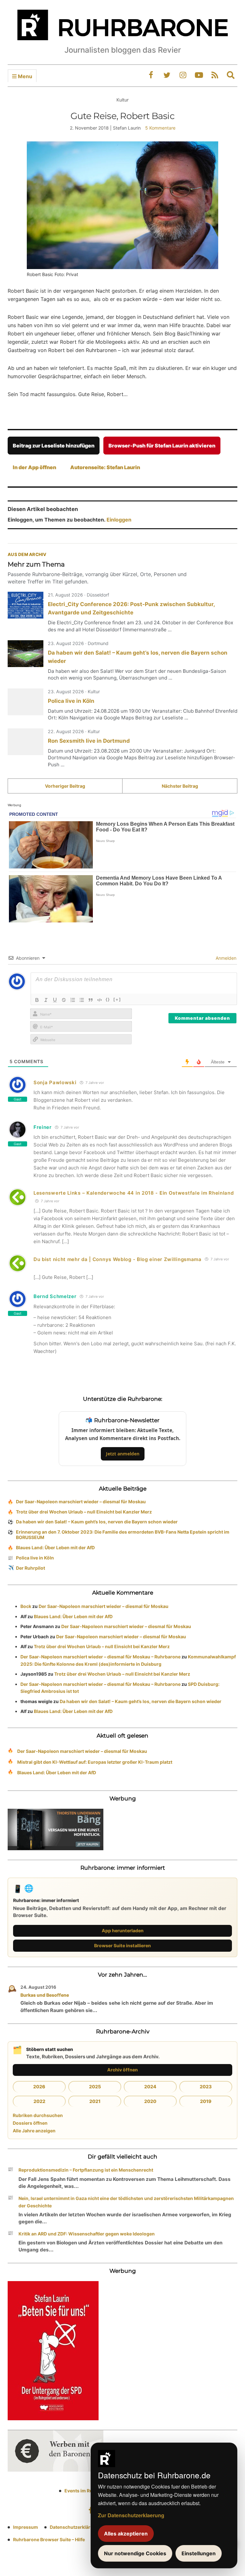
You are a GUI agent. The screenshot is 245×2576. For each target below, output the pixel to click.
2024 (150, 2087)
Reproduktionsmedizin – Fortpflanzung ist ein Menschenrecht (86, 2170)
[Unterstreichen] (55, 1000)
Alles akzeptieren (126, 2534)
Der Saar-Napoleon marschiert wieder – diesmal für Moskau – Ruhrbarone (100, 1657)
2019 (206, 2101)
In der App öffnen (34, 467)
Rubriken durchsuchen (38, 2115)
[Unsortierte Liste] (82, 1000)
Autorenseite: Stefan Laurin (105, 467)
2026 (39, 2087)
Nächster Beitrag (180, 786)
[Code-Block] (100, 1000)
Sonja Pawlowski (55, 1082)
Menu (24, 76)
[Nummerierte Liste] (73, 1000)
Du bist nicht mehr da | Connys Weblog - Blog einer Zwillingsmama (118, 1259)
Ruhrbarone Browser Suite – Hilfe (49, 2539)
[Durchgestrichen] (64, 1000)
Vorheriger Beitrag (65, 786)
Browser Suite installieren (122, 1945)
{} (108, 999)
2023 (206, 2087)
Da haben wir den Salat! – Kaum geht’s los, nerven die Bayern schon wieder (97, 1522)
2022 (39, 2101)
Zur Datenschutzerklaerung (131, 2515)
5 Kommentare (160, 128)
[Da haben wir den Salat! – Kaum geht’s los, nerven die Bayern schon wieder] (26, 654)
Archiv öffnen (122, 2070)
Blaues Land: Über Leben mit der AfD (55, 1547)
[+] (117, 999)
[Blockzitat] (91, 1000)
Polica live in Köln (71, 701)
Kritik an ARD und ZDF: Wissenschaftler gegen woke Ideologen (87, 2234)
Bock (26, 1606)
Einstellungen (199, 2553)
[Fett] (37, 1000)
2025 (95, 2087)
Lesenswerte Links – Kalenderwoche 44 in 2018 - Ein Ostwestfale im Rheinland (134, 1193)
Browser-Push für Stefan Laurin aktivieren (162, 446)
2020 (150, 2101)
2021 (95, 2101)
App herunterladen (123, 1930)
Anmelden (225, 958)
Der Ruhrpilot (30, 1568)
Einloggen (119, 520)
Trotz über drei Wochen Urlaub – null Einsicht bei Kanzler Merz (84, 1512)
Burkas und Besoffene (45, 1995)
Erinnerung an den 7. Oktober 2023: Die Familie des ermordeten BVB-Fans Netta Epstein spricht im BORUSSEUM (123, 1535)
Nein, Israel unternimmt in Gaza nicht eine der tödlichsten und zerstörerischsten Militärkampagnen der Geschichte (126, 2202)
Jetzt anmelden (123, 1454)
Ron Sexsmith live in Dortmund (89, 741)
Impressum (26, 2527)
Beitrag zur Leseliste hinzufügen (54, 446)
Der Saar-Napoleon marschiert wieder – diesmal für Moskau (81, 1502)
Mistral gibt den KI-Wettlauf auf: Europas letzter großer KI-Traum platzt (95, 1762)
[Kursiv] (46, 1000)
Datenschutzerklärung (74, 2527)
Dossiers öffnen (30, 2123)
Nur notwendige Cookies (135, 2553)
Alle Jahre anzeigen (34, 2131)
